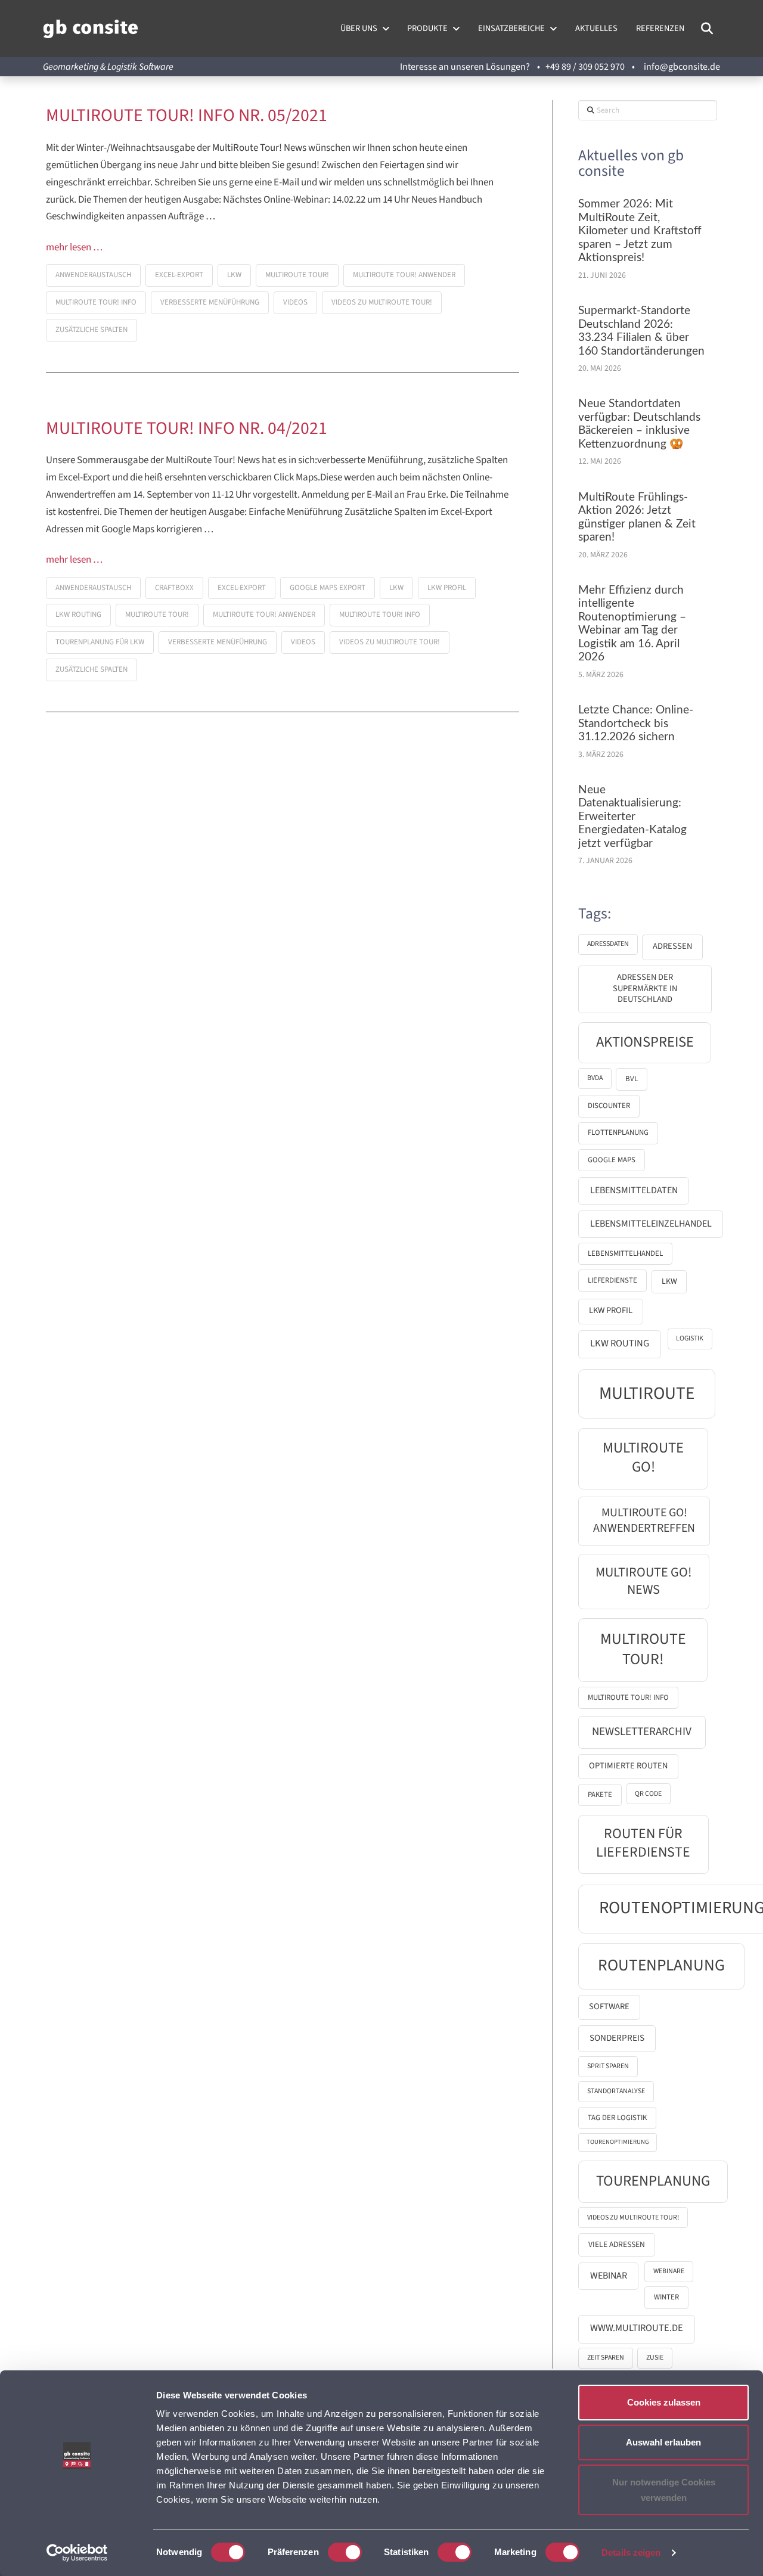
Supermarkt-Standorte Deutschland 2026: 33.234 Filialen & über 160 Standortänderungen (641, 331)
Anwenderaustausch (93, 275)
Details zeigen (631, 2552)
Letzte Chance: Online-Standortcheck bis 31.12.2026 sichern (636, 724)
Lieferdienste (612, 1280)
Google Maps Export (328, 588)
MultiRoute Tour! (297, 275)
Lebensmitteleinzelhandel (651, 1224)
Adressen (672, 946)
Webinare (669, 2271)
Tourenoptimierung (618, 2142)
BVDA (595, 1078)
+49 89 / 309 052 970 (585, 67)
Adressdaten (608, 944)
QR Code (648, 1794)
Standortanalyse (616, 2091)
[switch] (345, 2552)
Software (609, 2007)
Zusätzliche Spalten (92, 330)
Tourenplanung (653, 2181)
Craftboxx (174, 588)
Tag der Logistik (617, 2118)
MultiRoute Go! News (643, 1581)
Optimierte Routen (628, 1766)
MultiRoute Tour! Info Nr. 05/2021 (187, 116)
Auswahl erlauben (663, 2442)
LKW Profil (447, 588)
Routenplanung (661, 1965)
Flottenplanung (618, 1132)
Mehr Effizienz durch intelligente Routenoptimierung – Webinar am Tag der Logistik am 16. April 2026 (632, 624)
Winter (666, 2297)
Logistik (690, 1338)
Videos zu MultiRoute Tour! (382, 302)
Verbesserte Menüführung (210, 302)
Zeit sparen (606, 2358)
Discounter (609, 1106)
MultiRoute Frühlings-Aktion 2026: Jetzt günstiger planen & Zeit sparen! (637, 518)
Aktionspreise (645, 1042)
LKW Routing (78, 614)
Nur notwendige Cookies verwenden (664, 2490)
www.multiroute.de (637, 2328)
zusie (655, 2358)
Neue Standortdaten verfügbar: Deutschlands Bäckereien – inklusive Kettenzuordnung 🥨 (639, 424)
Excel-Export (179, 275)
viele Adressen (617, 2244)
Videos (295, 302)
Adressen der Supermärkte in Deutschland (645, 988)
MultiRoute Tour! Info (96, 302)
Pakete (600, 1795)
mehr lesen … (74, 248)
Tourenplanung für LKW (100, 642)
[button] (707, 29)
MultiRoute (647, 1393)
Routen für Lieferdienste (643, 1843)
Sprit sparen (608, 2066)
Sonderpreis (617, 2038)
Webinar (609, 2276)
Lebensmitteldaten (634, 1190)
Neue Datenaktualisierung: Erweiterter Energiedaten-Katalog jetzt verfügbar (632, 817)
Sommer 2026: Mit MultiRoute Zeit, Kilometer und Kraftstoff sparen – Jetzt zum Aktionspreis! (640, 231)
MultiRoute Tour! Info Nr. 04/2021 (187, 429)
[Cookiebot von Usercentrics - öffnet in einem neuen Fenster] (77, 2553)
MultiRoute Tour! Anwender (404, 275)
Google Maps (612, 1160)
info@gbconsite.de (682, 67)
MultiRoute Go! (643, 1458)
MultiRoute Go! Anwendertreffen (644, 1520)
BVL (632, 1079)
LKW (234, 275)
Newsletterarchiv (642, 1731)
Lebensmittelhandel (625, 1253)
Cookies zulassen (664, 2402)
